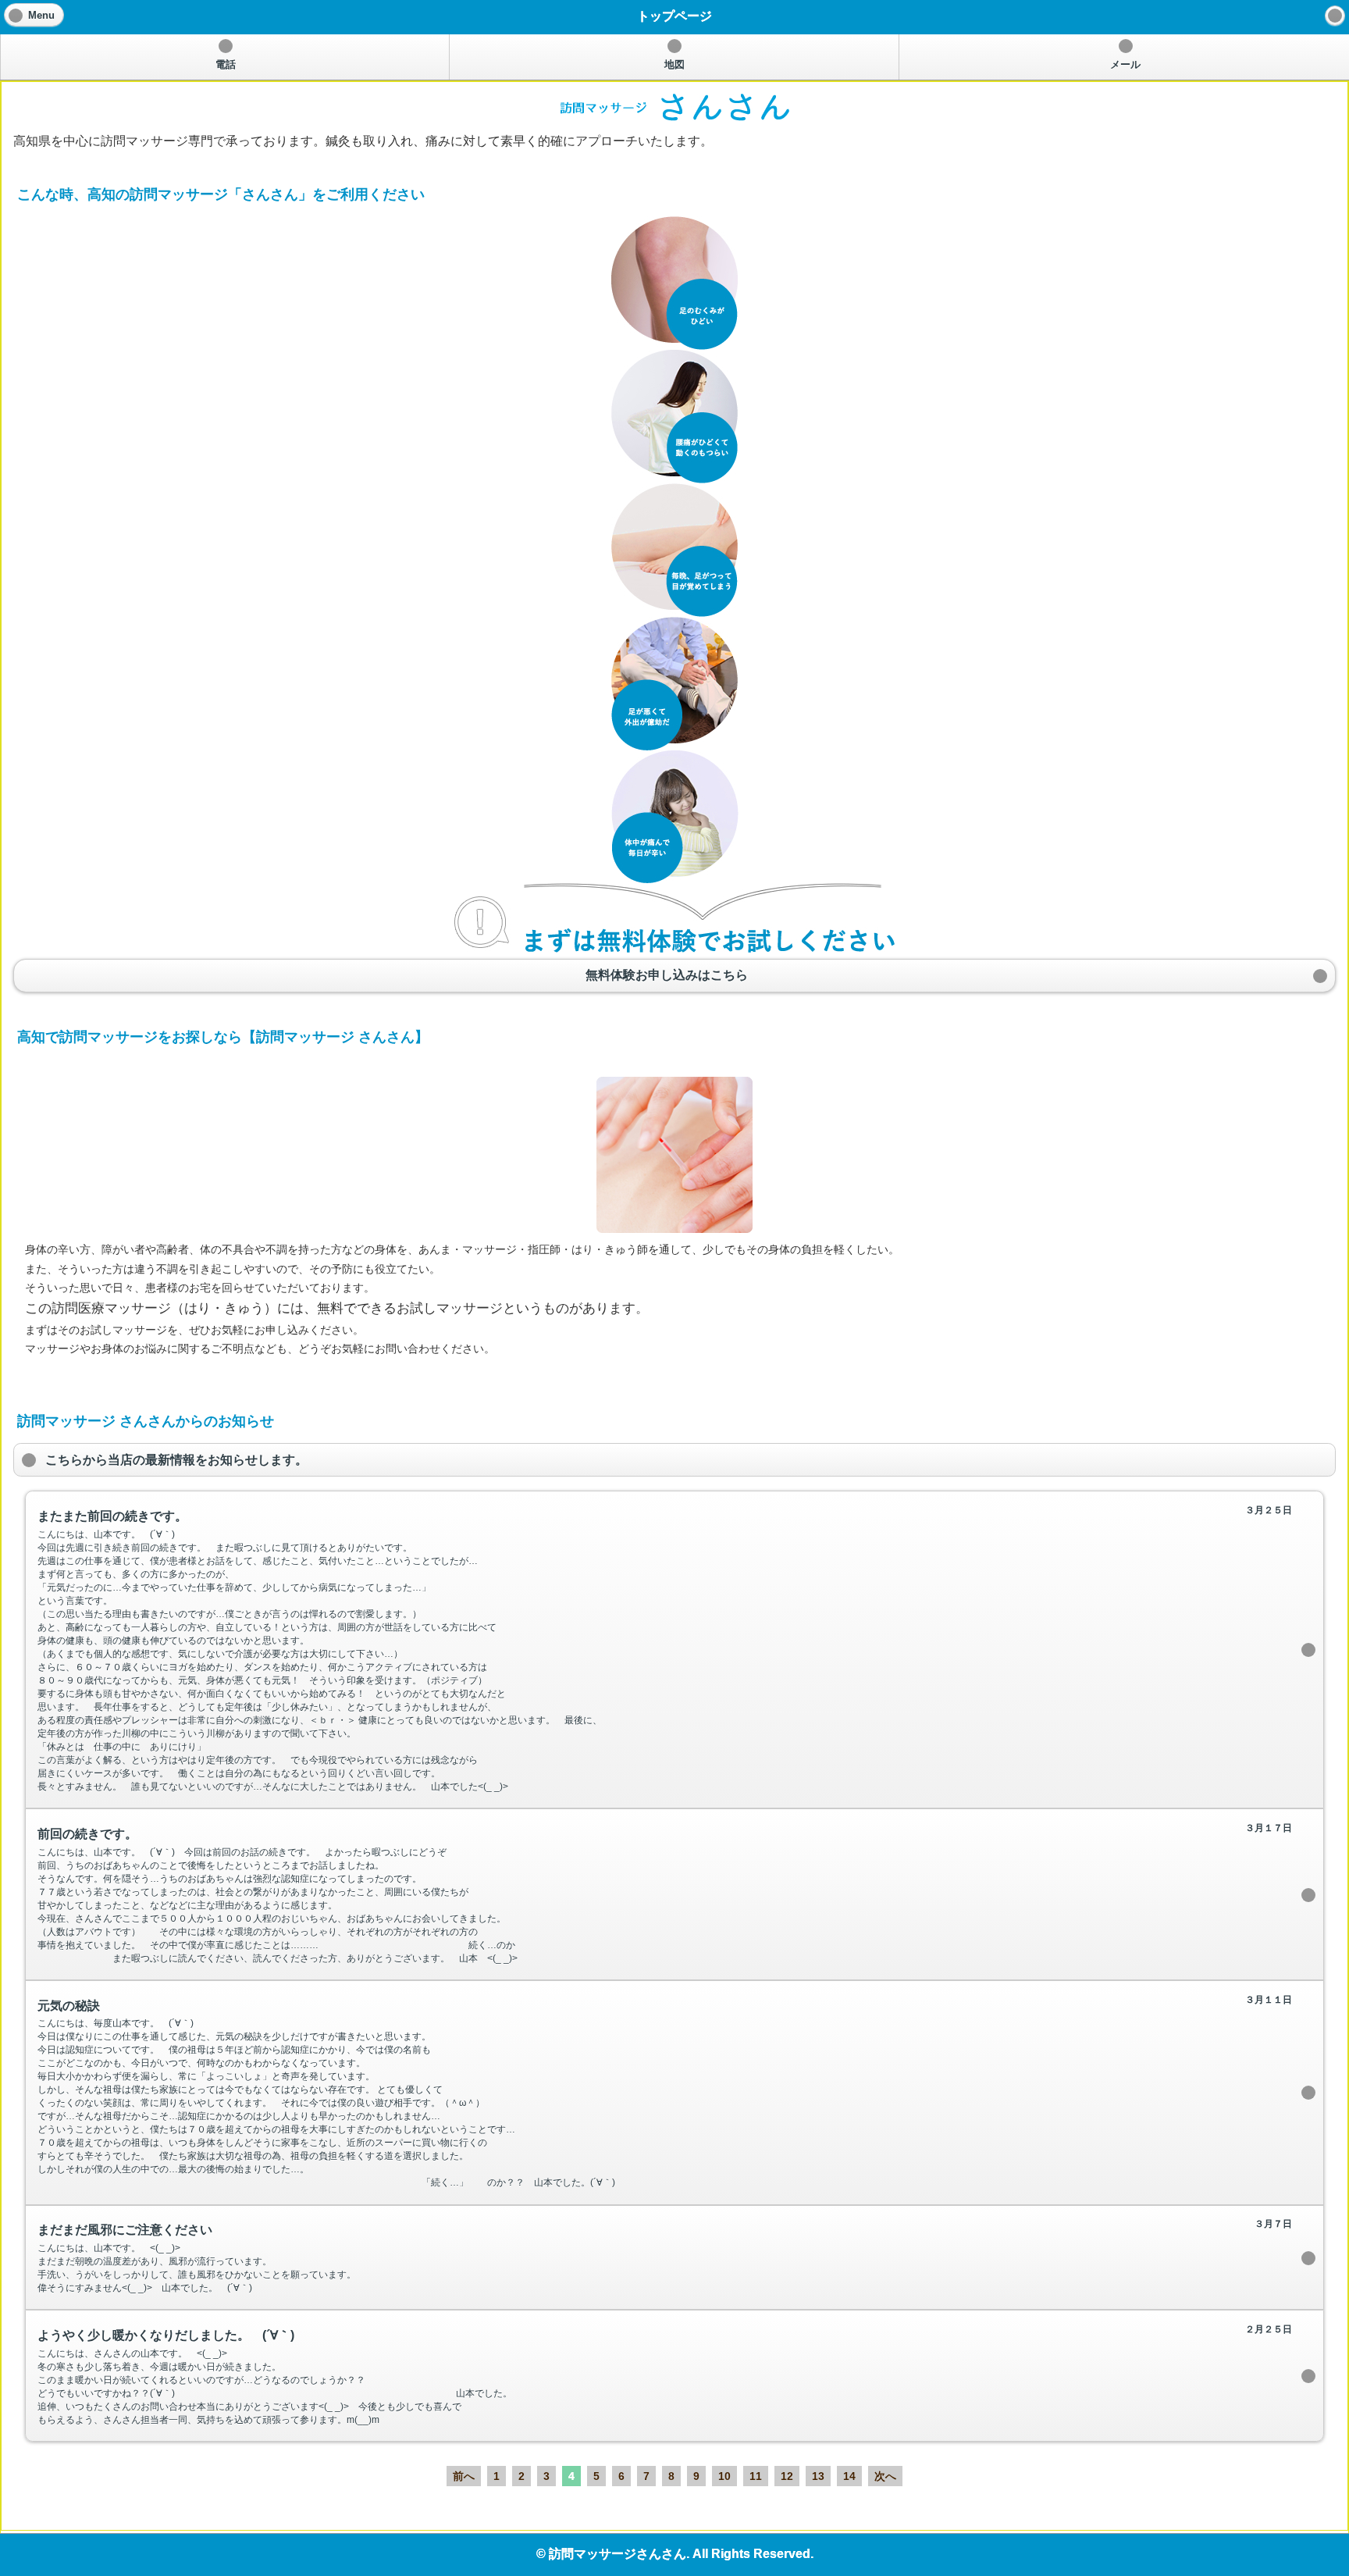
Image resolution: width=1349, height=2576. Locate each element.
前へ (464, 2476)
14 (849, 2476)
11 (756, 2476)
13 (818, 2476)
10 (724, 2476)
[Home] (1335, 16)
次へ (885, 2476)
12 (787, 2476)
